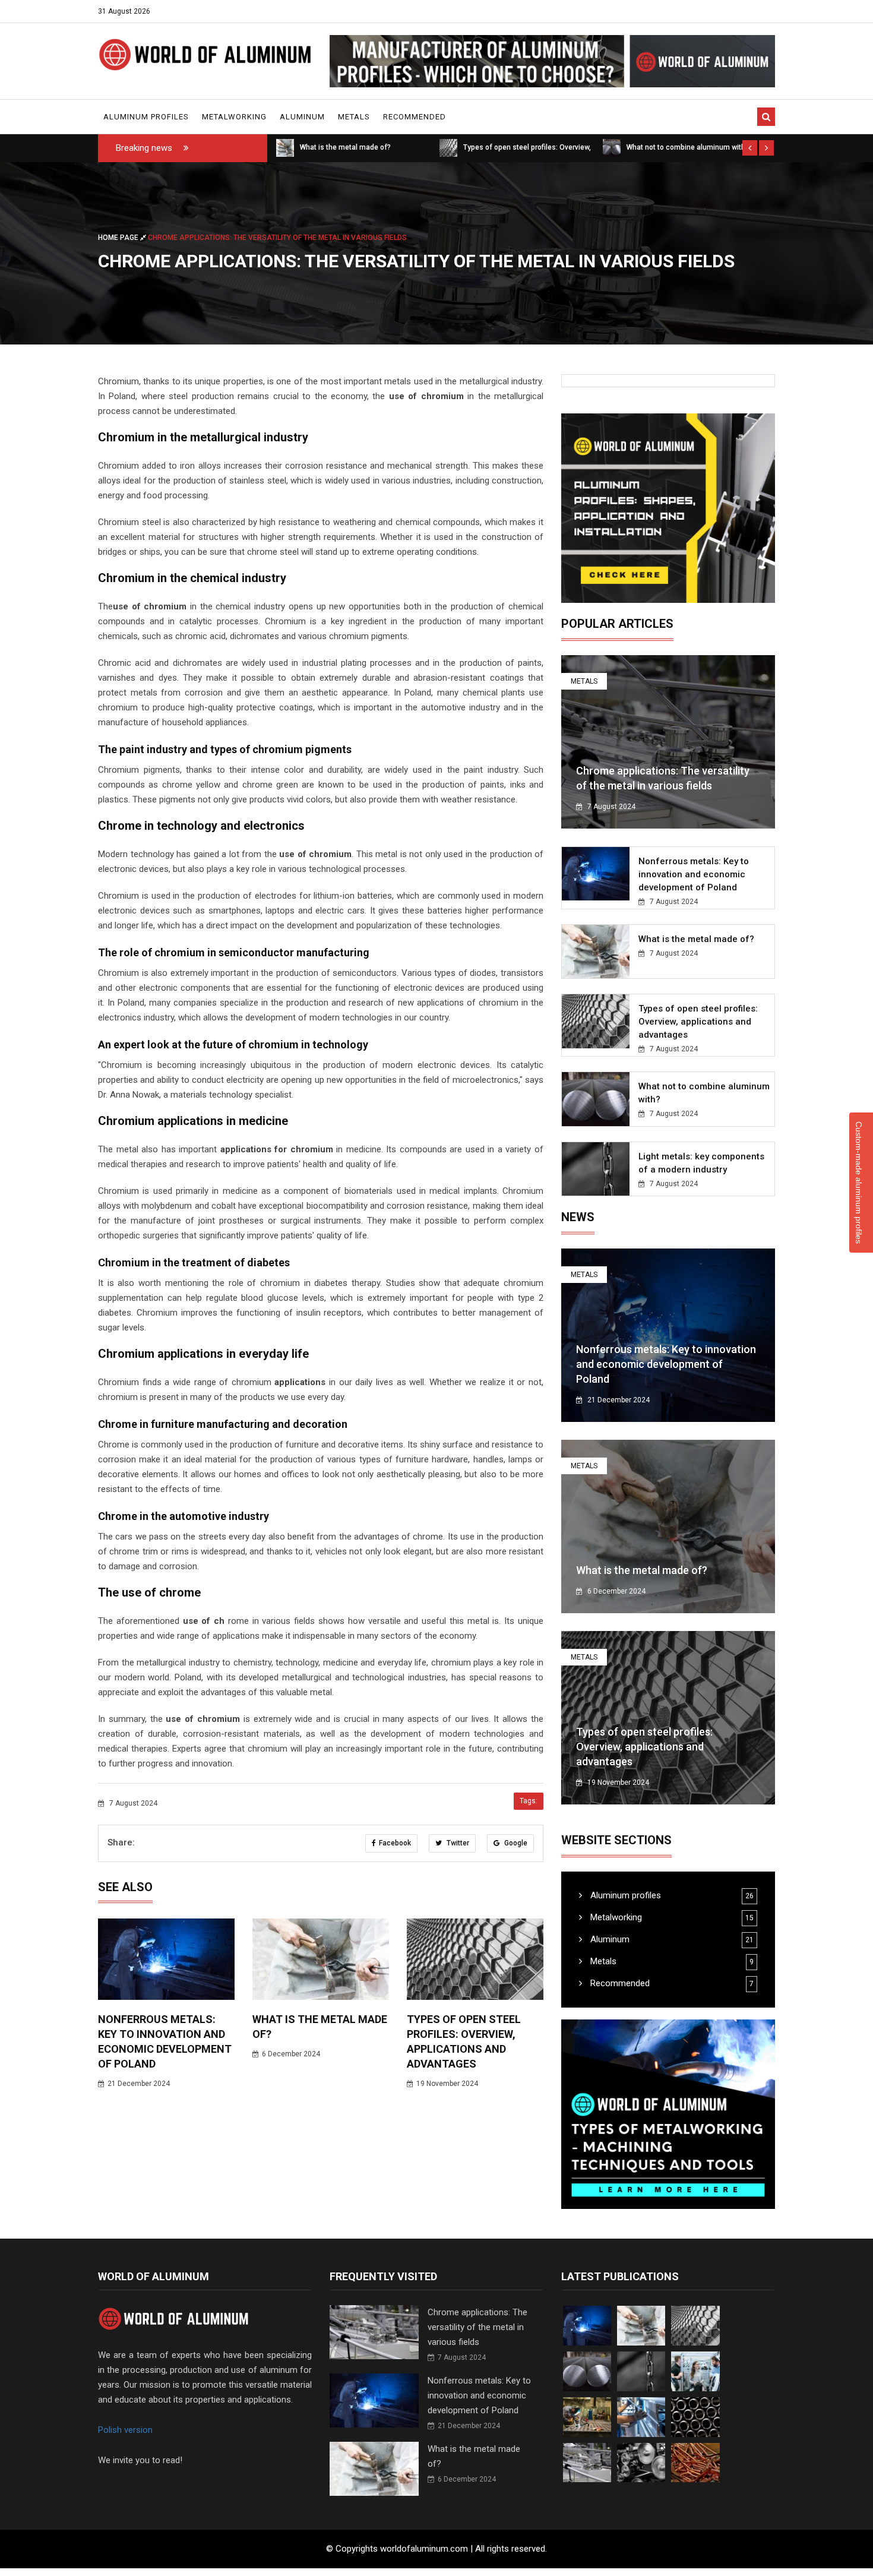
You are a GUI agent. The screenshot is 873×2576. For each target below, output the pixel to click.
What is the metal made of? (696, 939)
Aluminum (302, 117)
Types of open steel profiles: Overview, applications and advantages (698, 1022)
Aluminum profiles (146, 117)
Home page (119, 238)
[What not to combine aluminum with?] (448, 147)
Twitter (457, 1843)
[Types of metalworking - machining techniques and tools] (668, 2114)
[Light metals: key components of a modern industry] (612, 147)
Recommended (415, 117)
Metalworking (234, 117)
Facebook (395, 1843)
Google (515, 1843)
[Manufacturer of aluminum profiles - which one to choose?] (552, 61)
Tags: (529, 1801)
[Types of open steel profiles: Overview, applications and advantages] (285, 147)
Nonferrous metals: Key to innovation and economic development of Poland (694, 874)
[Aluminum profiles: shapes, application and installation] (668, 508)
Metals (354, 117)
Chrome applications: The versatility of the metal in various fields (477, 2327)
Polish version (125, 2430)
